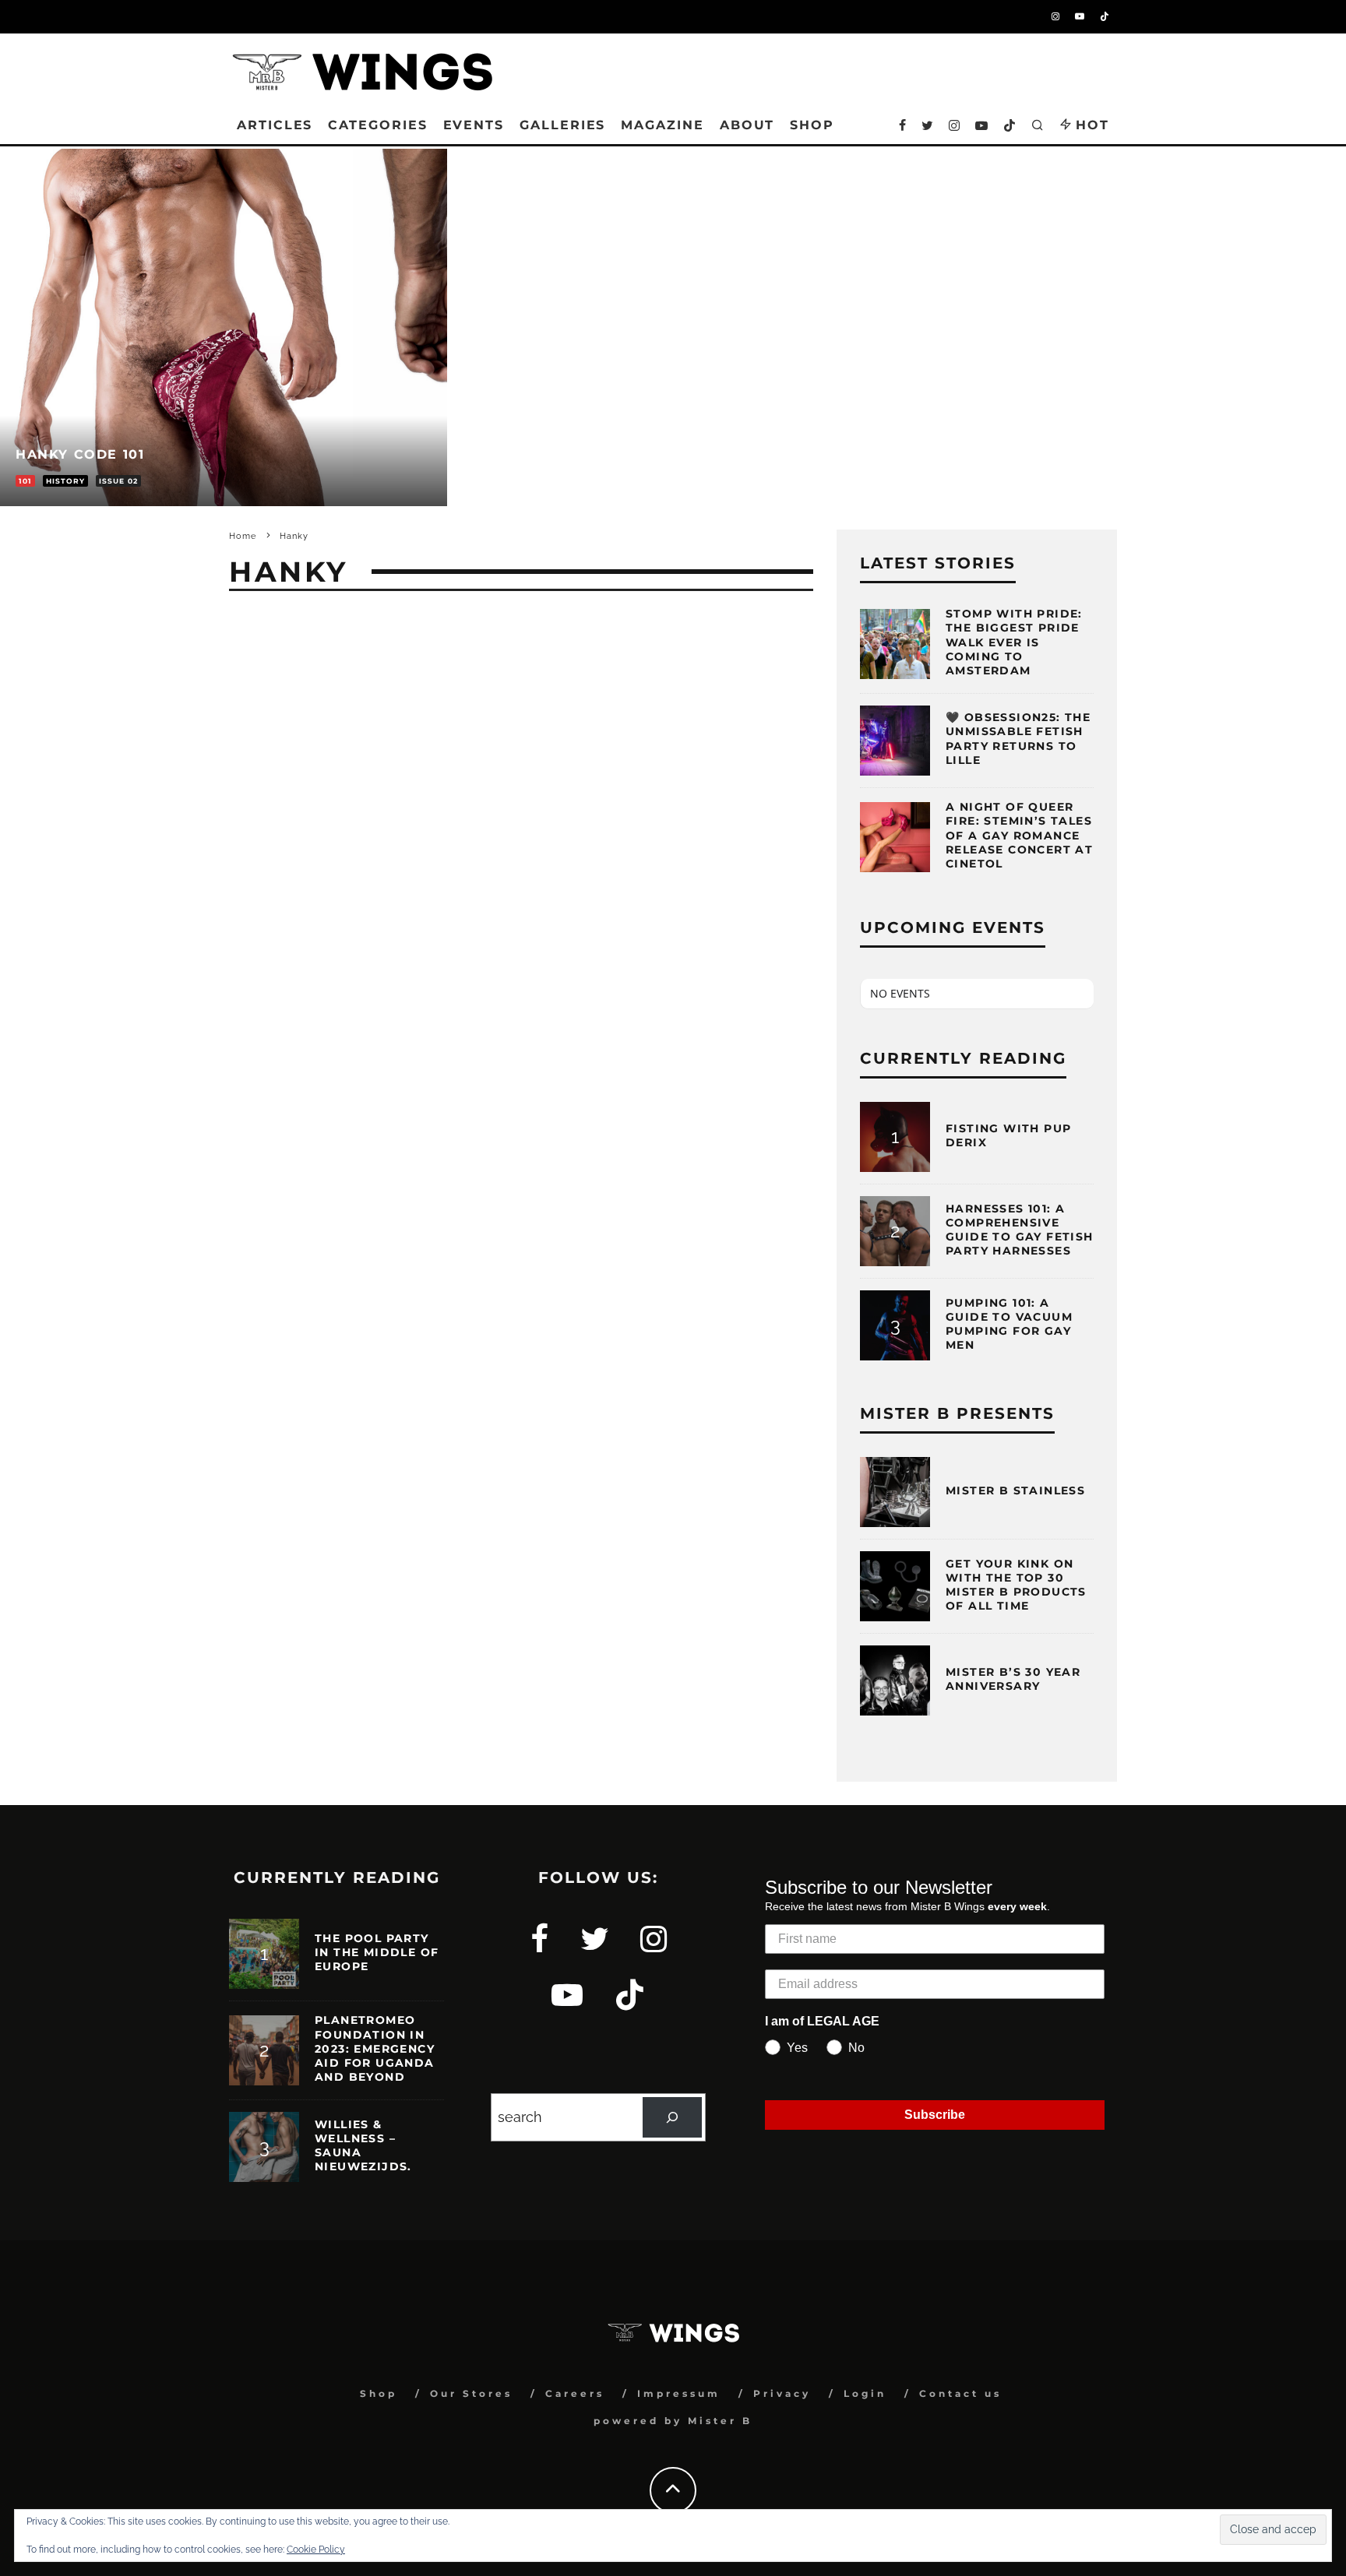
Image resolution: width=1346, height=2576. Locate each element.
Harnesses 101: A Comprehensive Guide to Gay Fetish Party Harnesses (1020, 1230)
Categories (377, 125)
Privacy (782, 2393)
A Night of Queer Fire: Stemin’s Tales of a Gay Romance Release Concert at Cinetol (1019, 835)
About (747, 125)
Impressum (679, 2393)
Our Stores (471, 2393)
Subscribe (935, 2115)
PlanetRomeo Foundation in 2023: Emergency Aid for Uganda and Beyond (375, 2048)
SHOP (812, 125)
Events (474, 125)
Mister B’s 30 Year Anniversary (1013, 1679)
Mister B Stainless (1015, 1490)
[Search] (672, 2117)
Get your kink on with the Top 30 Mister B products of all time (1016, 1585)
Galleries (562, 125)
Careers (575, 2393)
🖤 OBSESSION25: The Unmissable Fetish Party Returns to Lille (1018, 739)
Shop (379, 2393)
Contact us (960, 2393)
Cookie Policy (316, 2550)
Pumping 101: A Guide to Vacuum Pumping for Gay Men (1009, 1324)
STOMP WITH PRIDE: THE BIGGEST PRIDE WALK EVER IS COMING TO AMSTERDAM (1014, 642)
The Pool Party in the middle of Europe (377, 1952)
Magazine (662, 125)
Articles (275, 125)
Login (865, 2393)
